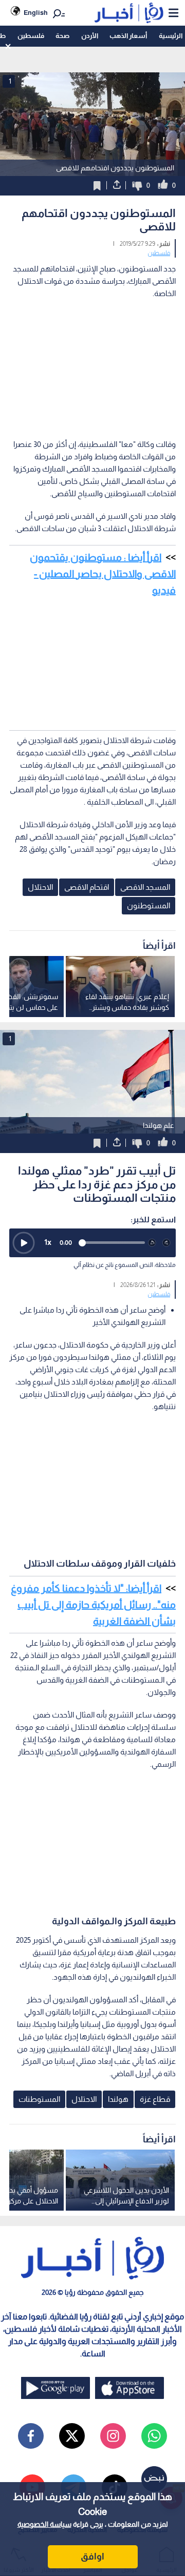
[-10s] (152, 1243)
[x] (72, 2436)
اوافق (92, 2557)
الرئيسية (171, 36)
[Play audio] (24, 1243)
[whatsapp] (154, 2436)
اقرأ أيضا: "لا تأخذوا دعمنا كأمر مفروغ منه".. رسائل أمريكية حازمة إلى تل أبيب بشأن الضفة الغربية (93, 1605)
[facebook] (31, 2436)
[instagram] (113, 2436)
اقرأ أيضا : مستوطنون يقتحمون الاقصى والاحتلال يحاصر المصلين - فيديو (103, 574)
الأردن (90, 36)
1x (48, 1242)
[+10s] (166, 1243)
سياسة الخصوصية (44, 2524)
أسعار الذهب (128, 36)
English (36, 13)
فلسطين (31, 36)
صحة (62, 36)
